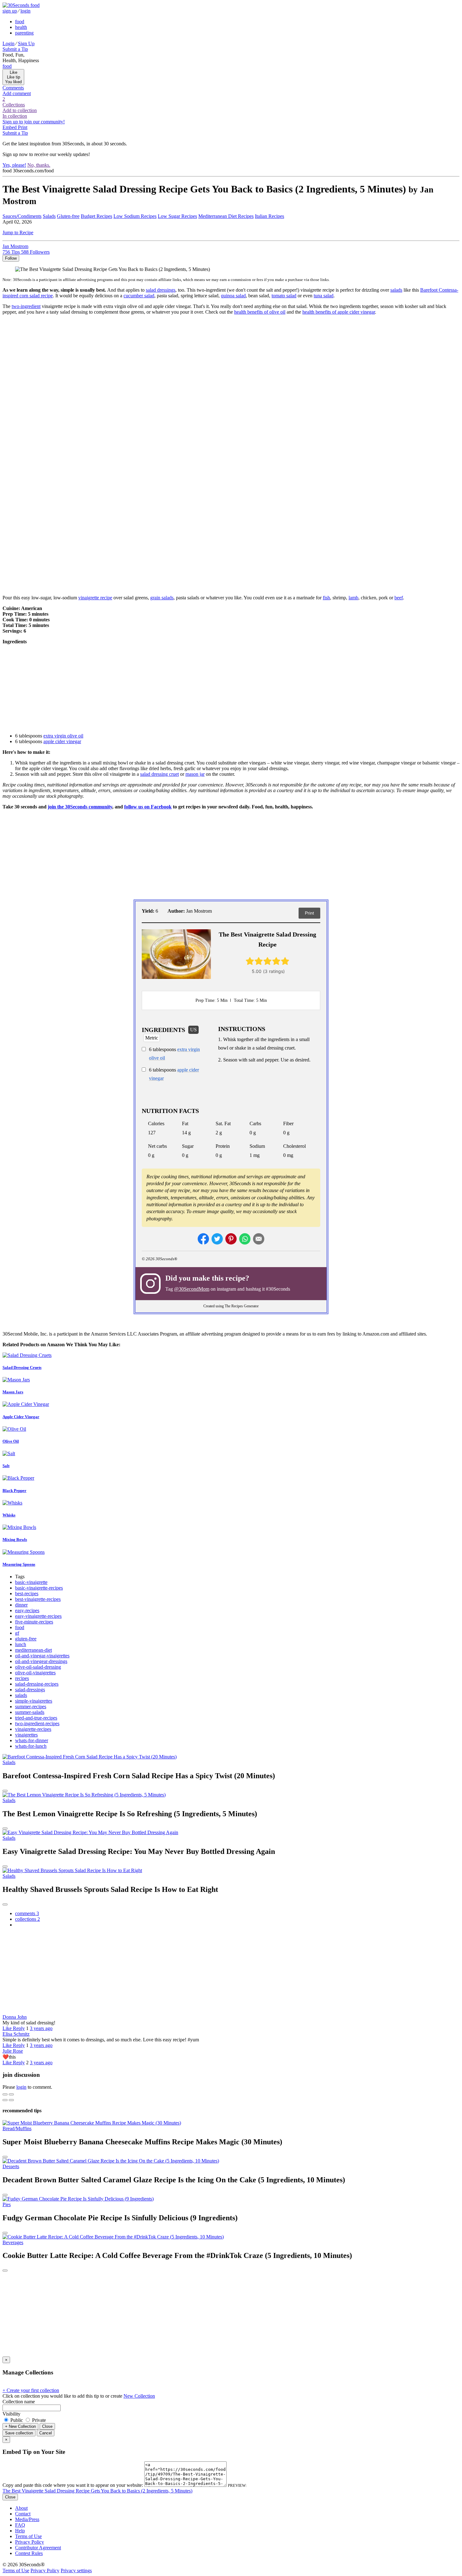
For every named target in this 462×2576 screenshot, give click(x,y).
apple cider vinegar (62, 741)
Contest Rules (29, 2553)
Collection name (19, 2402)
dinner (21, 1605)
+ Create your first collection (31, 2390)
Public (17, 2420)
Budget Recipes (96, 216)
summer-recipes (31, 1707)
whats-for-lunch (31, 1746)
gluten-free (26, 1639)
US (193, 1030)
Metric (152, 1038)
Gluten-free (68, 216)
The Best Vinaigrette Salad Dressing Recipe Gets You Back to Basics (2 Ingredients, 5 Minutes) (97, 2491)
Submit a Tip (15, 49)
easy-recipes (27, 1610)
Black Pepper (14, 1491)
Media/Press (27, 2519)
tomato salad (284, 296)
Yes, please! (14, 165)
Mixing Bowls (15, 1539)
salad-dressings (30, 1690)
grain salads (162, 598)
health (21, 27)
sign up (10, 11)
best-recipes (27, 1593)
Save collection (19, 2433)
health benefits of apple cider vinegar (339, 312)
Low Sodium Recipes (135, 216)
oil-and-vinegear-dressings (41, 1661)
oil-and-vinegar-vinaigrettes (42, 1656)
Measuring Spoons (19, 1564)
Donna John (15, 2017)
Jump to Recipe (18, 232)
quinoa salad (233, 296)
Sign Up (26, 43)
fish (326, 598)
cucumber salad (139, 296)
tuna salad (324, 296)
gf (17, 1633)
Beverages (13, 2242)
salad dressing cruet (159, 774)
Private (38, 2420)
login (25, 11)
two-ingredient (26, 306)
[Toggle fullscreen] (11, 2094)
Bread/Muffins (17, 2128)
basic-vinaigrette (31, 1582)
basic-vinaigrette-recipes (39, 1588)
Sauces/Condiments (22, 216)
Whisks (9, 1515)
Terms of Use (28, 2536)
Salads (49, 216)
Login (8, 43)
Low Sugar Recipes (177, 216)
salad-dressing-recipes (37, 1684)
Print (309, 913)
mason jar (195, 774)
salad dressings (161, 290)
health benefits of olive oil (260, 312)
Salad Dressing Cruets (22, 1367)
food (20, 22)
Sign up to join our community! (34, 122)
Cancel (46, 2433)
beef (399, 598)
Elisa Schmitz (16, 2034)
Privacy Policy (30, 2542)
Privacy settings (76, 2571)
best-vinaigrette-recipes (38, 1599)
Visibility (11, 2414)
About (21, 2508)
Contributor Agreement (38, 2548)
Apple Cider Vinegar (21, 1417)
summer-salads (30, 1712)
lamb (353, 598)
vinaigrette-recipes (33, 1729)
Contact (23, 2514)
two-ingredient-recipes (37, 1723)
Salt (6, 1466)
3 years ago (41, 2028)
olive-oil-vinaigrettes (35, 1673)
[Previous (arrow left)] (5, 2100)
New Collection (139, 2396)
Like (8, 2028)
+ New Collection (20, 2426)
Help (20, 2531)
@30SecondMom (192, 1289)
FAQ (20, 2525)
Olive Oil (11, 1441)
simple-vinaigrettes (34, 1701)
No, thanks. (39, 165)
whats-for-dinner (32, 1740)
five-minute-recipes (34, 1622)
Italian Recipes (269, 216)
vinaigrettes (26, 1735)
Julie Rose (13, 2051)
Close (47, 2426)
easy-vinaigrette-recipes (38, 1616)
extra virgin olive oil (63, 736)
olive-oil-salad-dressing (38, 1667)
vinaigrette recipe (95, 598)
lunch (21, 1644)
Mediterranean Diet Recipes (226, 216)
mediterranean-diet (33, 1650)
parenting (24, 33)
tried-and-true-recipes (36, 1718)
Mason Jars (13, 1392)
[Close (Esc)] (5, 2094)
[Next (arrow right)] (11, 2100)
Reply (19, 2028)
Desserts (11, 2166)
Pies (7, 2204)
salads (396, 290)
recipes (22, 1678)
